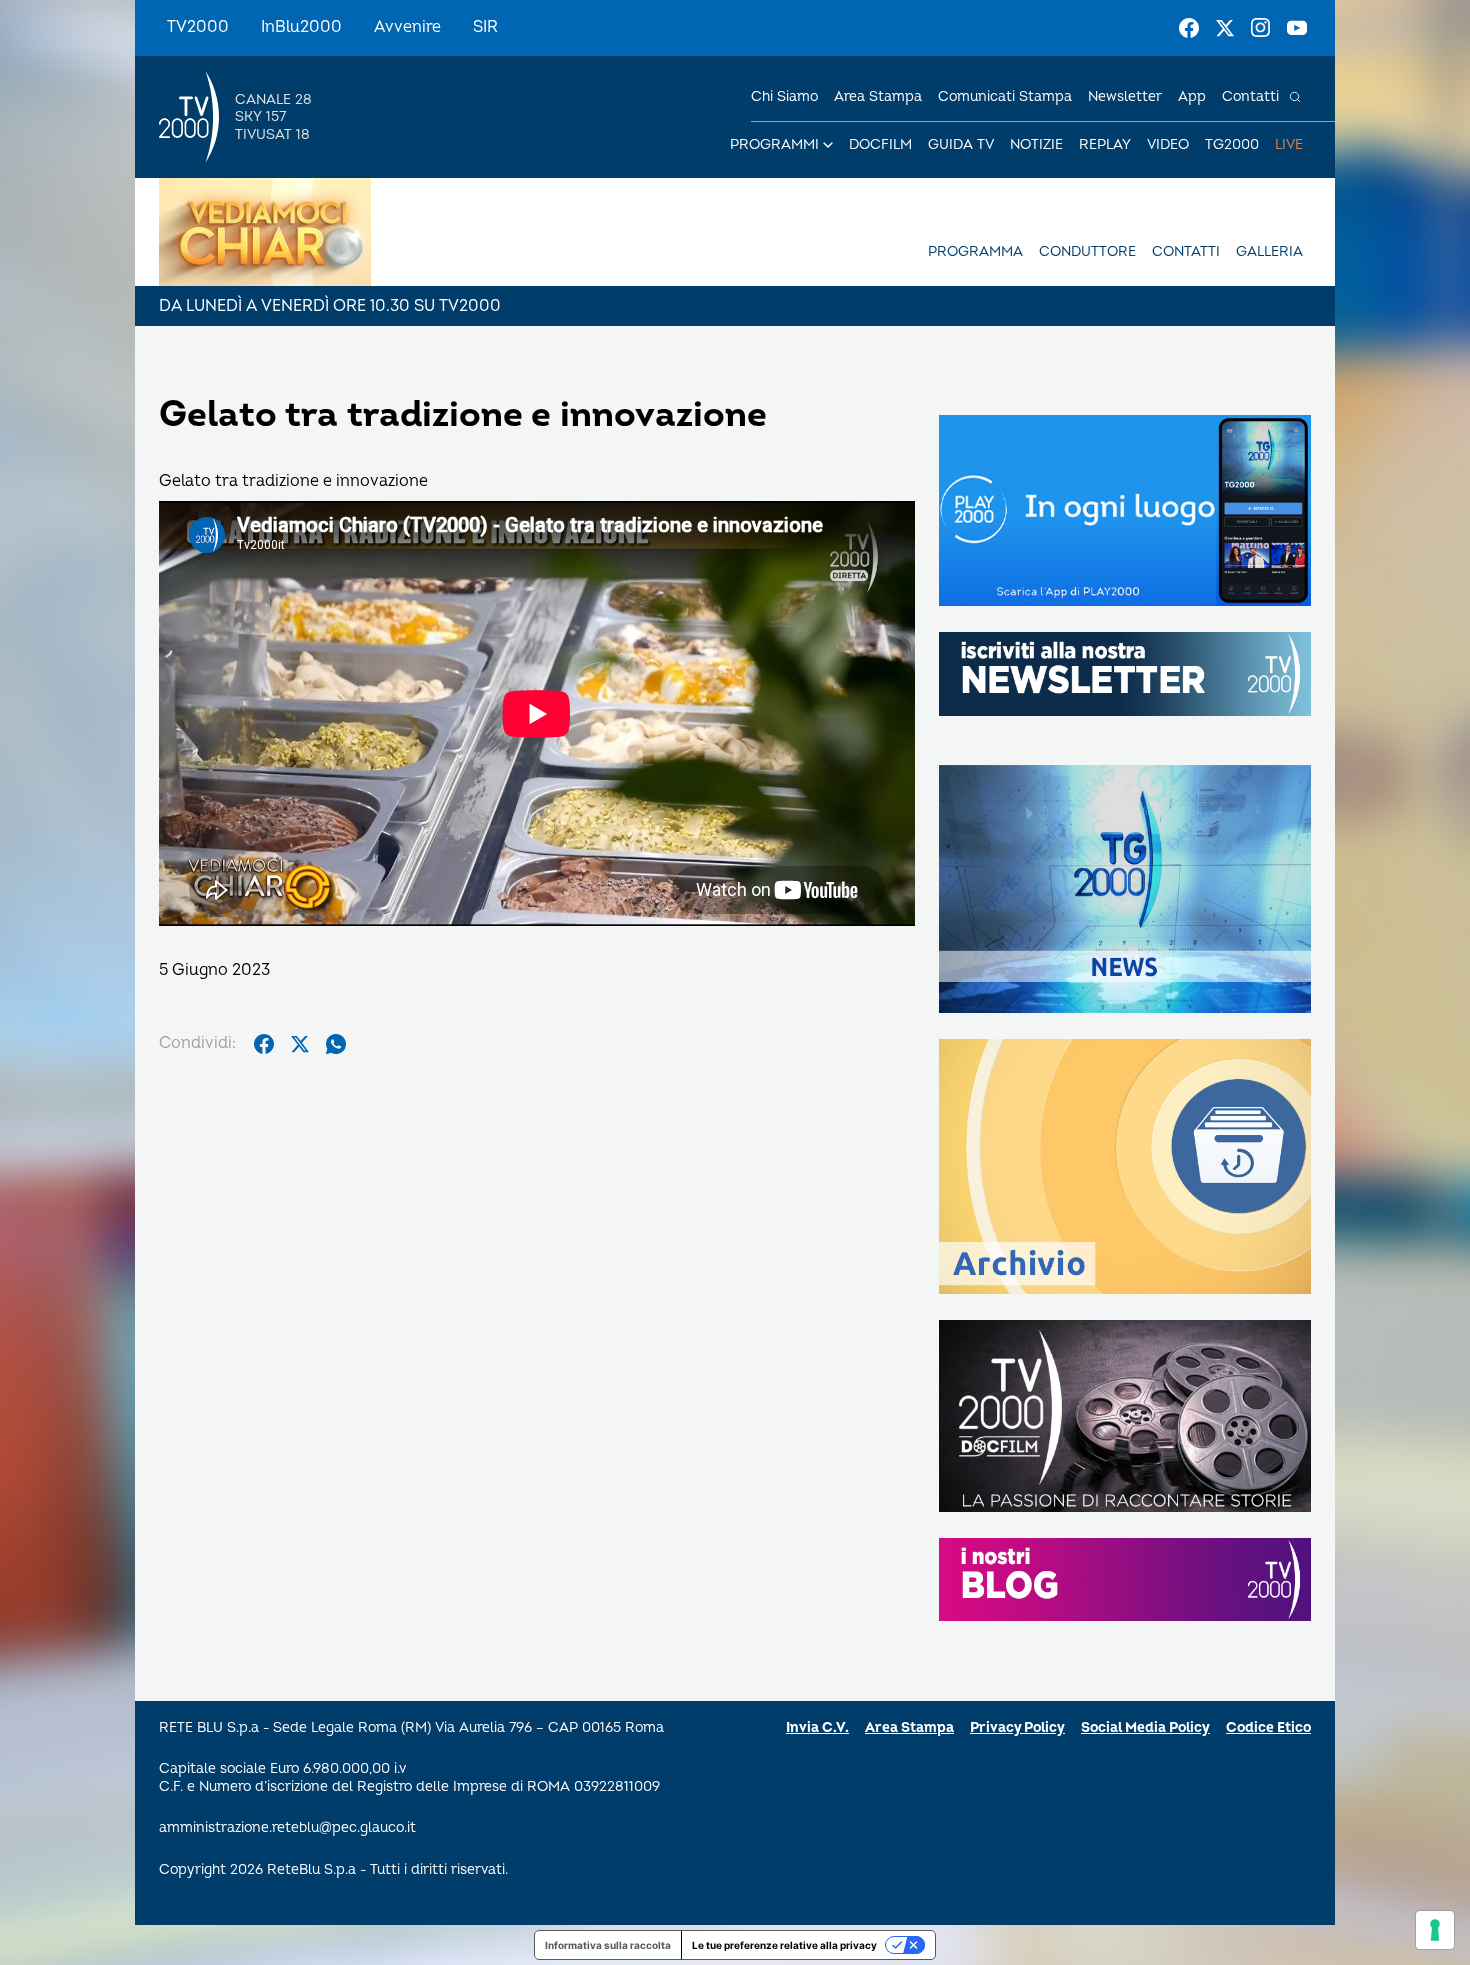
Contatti (1250, 96)
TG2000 (1232, 144)
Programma (975, 251)
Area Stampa (909, 1727)
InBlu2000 (301, 27)
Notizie (1036, 144)
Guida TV (961, 144)
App (1192, 96)
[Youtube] (1297, 28)
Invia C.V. (817, 1727)
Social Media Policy (1145, 1727)
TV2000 (198, 27)
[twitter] (300, 1044)
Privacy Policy (1017, 1727)
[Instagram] (1261, 28)
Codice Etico (1268, 1727)
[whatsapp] (336, 1044)
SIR (485, 27)
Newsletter (1125, 96)
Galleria (1269, 251)
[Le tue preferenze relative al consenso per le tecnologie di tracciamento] (1435, 1930)
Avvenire (407, 27)
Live (1289, 144)
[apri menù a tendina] (828, 145)
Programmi (774, 144)
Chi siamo (784, 96)
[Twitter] (1225, 28)
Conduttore (1087, 251)
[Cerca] (1295, 97)
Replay (1105, 144)
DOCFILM (880, 144)
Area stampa (878, 96)
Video (1168, 144)
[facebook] (264, 1044)
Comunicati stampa (1005, 96)
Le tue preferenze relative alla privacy (784, 1945)
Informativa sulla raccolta (608, 1945)
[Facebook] (1189, 28)
